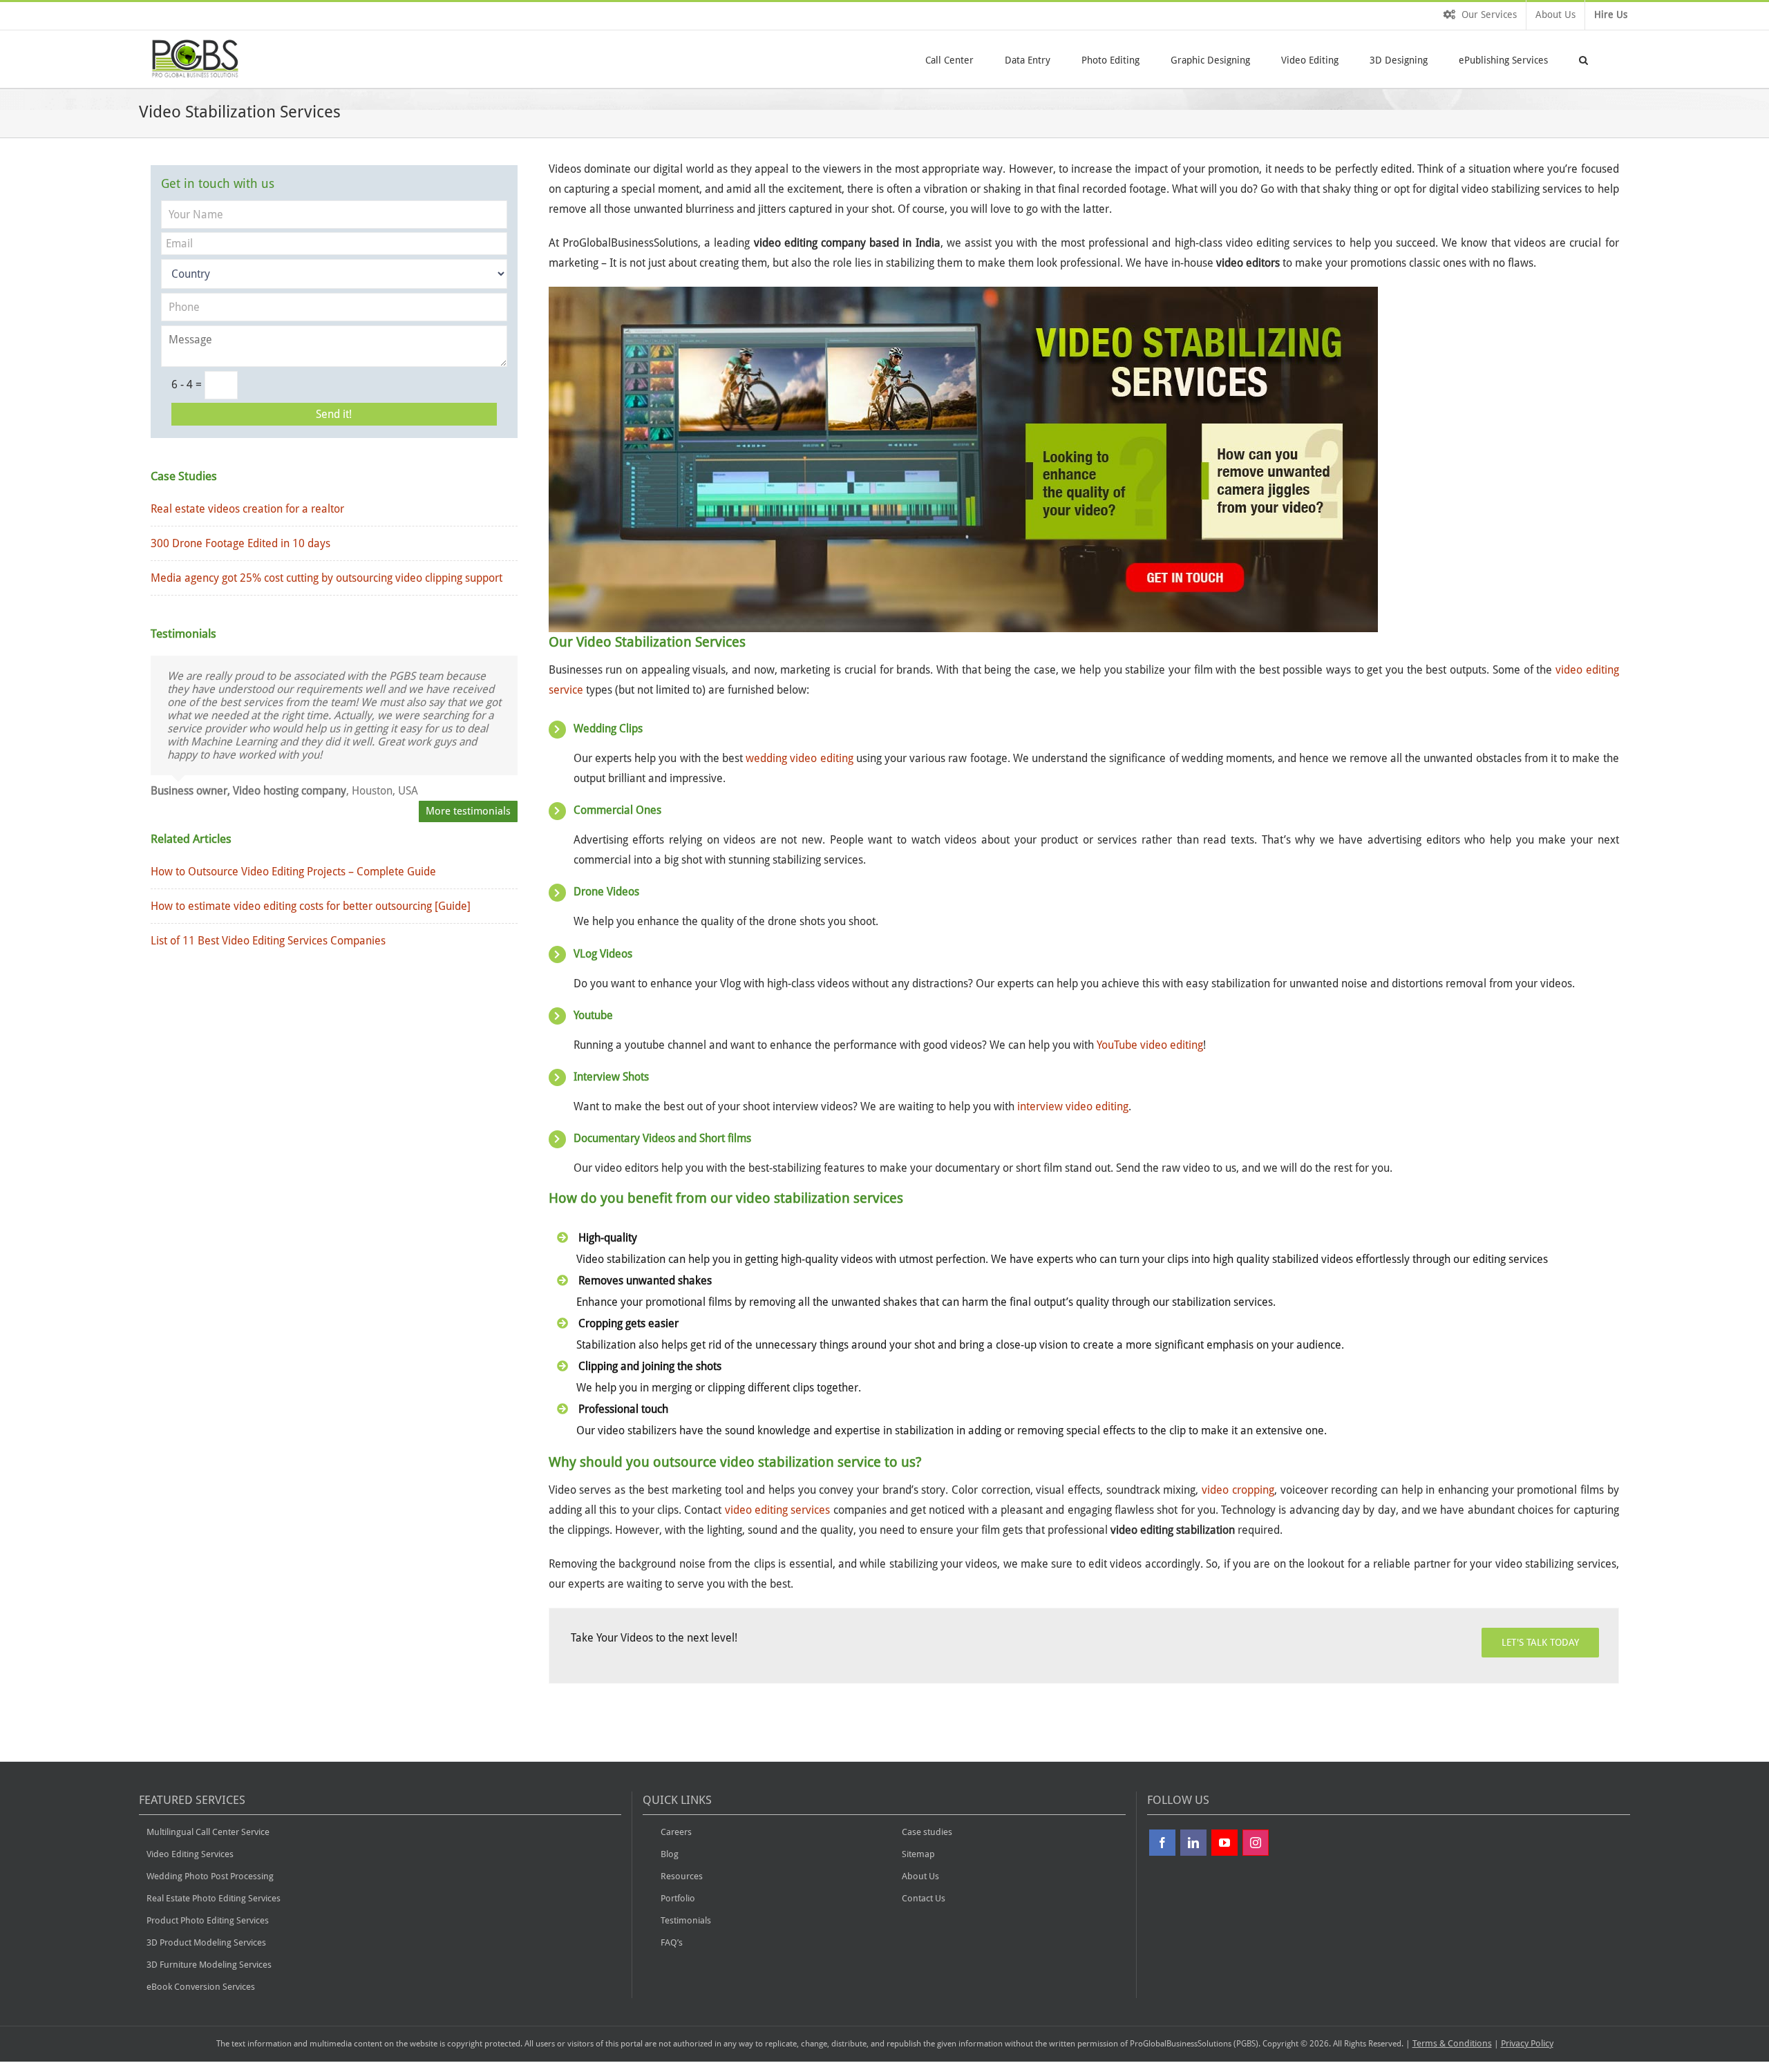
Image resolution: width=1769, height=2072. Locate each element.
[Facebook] (1162, 1843)
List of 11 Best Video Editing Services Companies (268, 941)
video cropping (1238, 1490)
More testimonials (468, 811)
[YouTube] (1224, 1843)
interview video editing (1073, 1106)
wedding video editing (799, 758)
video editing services (778, 1510)
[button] (1583, 59)
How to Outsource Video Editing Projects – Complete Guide (293, 872)
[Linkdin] (1193, 1843)
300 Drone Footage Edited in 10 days (240, 543)
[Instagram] (1256, 1843)
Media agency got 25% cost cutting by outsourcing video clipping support (327, 578)
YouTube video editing (1150, 1045)
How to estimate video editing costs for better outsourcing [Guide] (311, 906)
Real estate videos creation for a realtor (247, 509)
